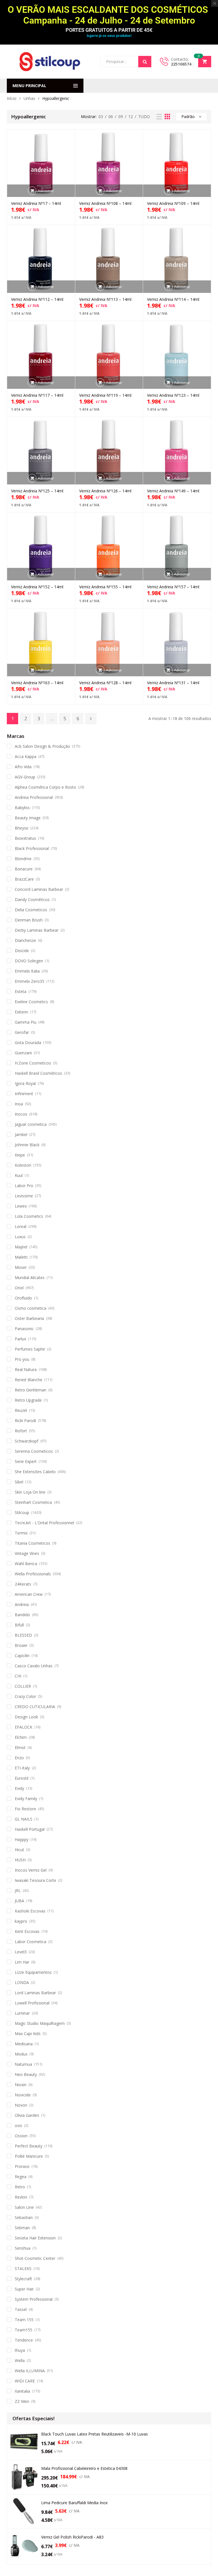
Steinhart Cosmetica (33, 1502)
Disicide (22, 951)
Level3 (21, 1952)
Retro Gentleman (31, 1390)
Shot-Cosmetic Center (35, 2258)
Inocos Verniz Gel (31, 1870)
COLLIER (23, 1686)
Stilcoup (22, 1512)
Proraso (22, 2166)
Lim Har (22, 1962)
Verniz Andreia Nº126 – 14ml (105, 491)
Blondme (23, 859)
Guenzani (23, 1053)
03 (101, 116)
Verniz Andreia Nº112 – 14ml (37, 299)
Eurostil (22, 1778)
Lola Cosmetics (29, 1216)
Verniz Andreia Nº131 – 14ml (173, 683)
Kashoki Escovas (30, 1911)
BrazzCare (24, 879)
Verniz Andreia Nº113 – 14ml (105, 299)
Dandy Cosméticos (32, 899)
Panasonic (24, 1329)
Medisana (24, 2044)
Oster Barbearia (29, 1318)
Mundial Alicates (30, 1277)
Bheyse (22, 828)
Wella (20, 2360)
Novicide (23, 2095)
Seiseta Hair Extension (35, 2238)
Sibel (19, 1482)
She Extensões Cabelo (35, 1472)
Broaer (21, 1645)
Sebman (22, 2228)
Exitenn (21, 1012)
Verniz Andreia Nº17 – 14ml (36, 203)
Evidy (19, 1788)
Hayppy (22, 1839)
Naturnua (23, 2064)
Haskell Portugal (30, 1829)
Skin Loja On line (30, 1492)
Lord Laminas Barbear (35, 1993)
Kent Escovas (27, 1931)
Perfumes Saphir (30, 1349)
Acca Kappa (26, 756)
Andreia (22, 1604)
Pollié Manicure (29, 2156)
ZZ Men (22, 2401)
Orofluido (23, 1298)
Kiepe (20, 1155)
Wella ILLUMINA (30, 2371)
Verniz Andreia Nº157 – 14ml (173, 587)
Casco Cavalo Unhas (34, 1666)
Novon (21, 2105)
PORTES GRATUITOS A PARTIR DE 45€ (109, 30)
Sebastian (24, 2217)
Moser (21, 1267)
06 (111, 116)
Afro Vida (23, 767)
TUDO (144, 116)
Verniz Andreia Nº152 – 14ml (37, 587)
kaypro (21, 1921)
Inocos (21, 1114)
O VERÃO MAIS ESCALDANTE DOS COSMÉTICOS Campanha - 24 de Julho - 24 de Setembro (109, 15)
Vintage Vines (27, 1553)
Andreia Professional (34, 797)
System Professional (34, 2299)
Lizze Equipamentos (33, 1972)
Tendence (24, 2340)
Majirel (21, 1247)
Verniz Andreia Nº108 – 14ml (105, 203)
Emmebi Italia (27, 971)
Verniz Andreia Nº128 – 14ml (105, 683)
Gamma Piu (26, 1022)
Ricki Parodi (25, 1421)
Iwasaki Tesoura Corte (35, 1880)
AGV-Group (25, 777)
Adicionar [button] (46, 191)
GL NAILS (24, 1819)
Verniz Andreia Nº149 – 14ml (173, 491)
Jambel (21, 1134)
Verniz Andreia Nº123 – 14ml (173, 395)
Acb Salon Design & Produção (42, 746)
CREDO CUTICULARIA (35, 1707)
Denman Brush (29, 920)
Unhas (29, 98)
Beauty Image (28, 818)
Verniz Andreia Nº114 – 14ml (173, 299)
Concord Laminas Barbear (39, 889)
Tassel (21, 2309)
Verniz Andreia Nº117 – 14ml (37, 395)
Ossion (21, 2136)
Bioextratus (25, 838)
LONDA (22, 1982)
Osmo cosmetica (31, 1308)
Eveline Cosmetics (31, 1002)
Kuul (19, 1175)
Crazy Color (25, 1696)
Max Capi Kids (28, 2034)
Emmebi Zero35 (30, 981)
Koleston (23, 1165)
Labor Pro (24, 1186)
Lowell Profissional (32, 2003)
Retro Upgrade (28, 1400)
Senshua (23, 2248)
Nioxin (21, 2085)
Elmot (20, 1747)
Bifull (19, 1625)
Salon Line (24, 2207)
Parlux (20, 1339)
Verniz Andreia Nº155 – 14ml (105, 587)
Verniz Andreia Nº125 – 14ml (37, 491)
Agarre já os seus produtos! (109, 36)
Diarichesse (25, 940)
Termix (21, 1533)
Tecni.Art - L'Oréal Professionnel (44, 1523)
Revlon (21, 2197)
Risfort (21, 1431)
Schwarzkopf (27, 1441)
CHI (18, 1676)
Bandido (22, 1615)
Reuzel (21, 1410)
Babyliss (22, 808)
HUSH (20, 1860)
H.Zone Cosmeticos (33, 1063)
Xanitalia (22, 2391)
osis (18, 2125)
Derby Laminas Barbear (37, 930)
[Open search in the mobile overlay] (126, 62)
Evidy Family (26, 1799)
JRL (18, 1890)
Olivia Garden (27, 2115)
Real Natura (26, 1369)
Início (12, 98)
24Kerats (23, 1584)
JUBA (19, 1901)
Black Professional (32, 848)
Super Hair (24, 2289)
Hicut (19, 1850)
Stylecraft (23, 2279)
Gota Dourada (28, 1043)
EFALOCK (24, 1727)
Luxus (20, 1237)
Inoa (19, 1104)
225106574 (181, 64)
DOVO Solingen (29, 961)
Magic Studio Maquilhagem (40, 2023)
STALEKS (23, 2269)
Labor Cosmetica (31, 1942)
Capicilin (22, 1656)
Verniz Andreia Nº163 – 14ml (37, 683)
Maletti (21, 1257)
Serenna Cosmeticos (34, 1451)
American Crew (29, 1594)
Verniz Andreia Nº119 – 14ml (105, 395)
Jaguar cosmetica (31, 1124)
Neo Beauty (26, 2074)
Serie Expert (26, 1461)
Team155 (24, 2330)
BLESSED (23, 1635)
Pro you (22, 1359)
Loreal (21, 1226)
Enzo (19, 1758)
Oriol (19, 1288)
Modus (21, 2054)
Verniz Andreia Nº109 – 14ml (173, 203)
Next (91, 719)
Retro (20, 2187)
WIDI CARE (25, 2381)
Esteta (21, 991)
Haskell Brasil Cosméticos (38, 1073)
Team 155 (24, 2320)
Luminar (22, 2013)
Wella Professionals (33, 1574)
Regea (21, 2177)
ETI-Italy (22, 1768)
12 (131, 116)
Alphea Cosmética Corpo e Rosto (45, 787)
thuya (20, 2350)
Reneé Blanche (29, 1380)
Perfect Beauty (29, 2146)
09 (121, 116)
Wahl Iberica (26, 1564)
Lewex (21, 1206)
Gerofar (22, 1032)
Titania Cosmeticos (33, 1543)
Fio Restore (25, 1809)
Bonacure (24, 869)
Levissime (24, 1196)
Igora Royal (25, 1083)
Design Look (26, 1717)
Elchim (21, 1737)
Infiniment (24, 1094)
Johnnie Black (27, 1145)
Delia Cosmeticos (31, 910)
